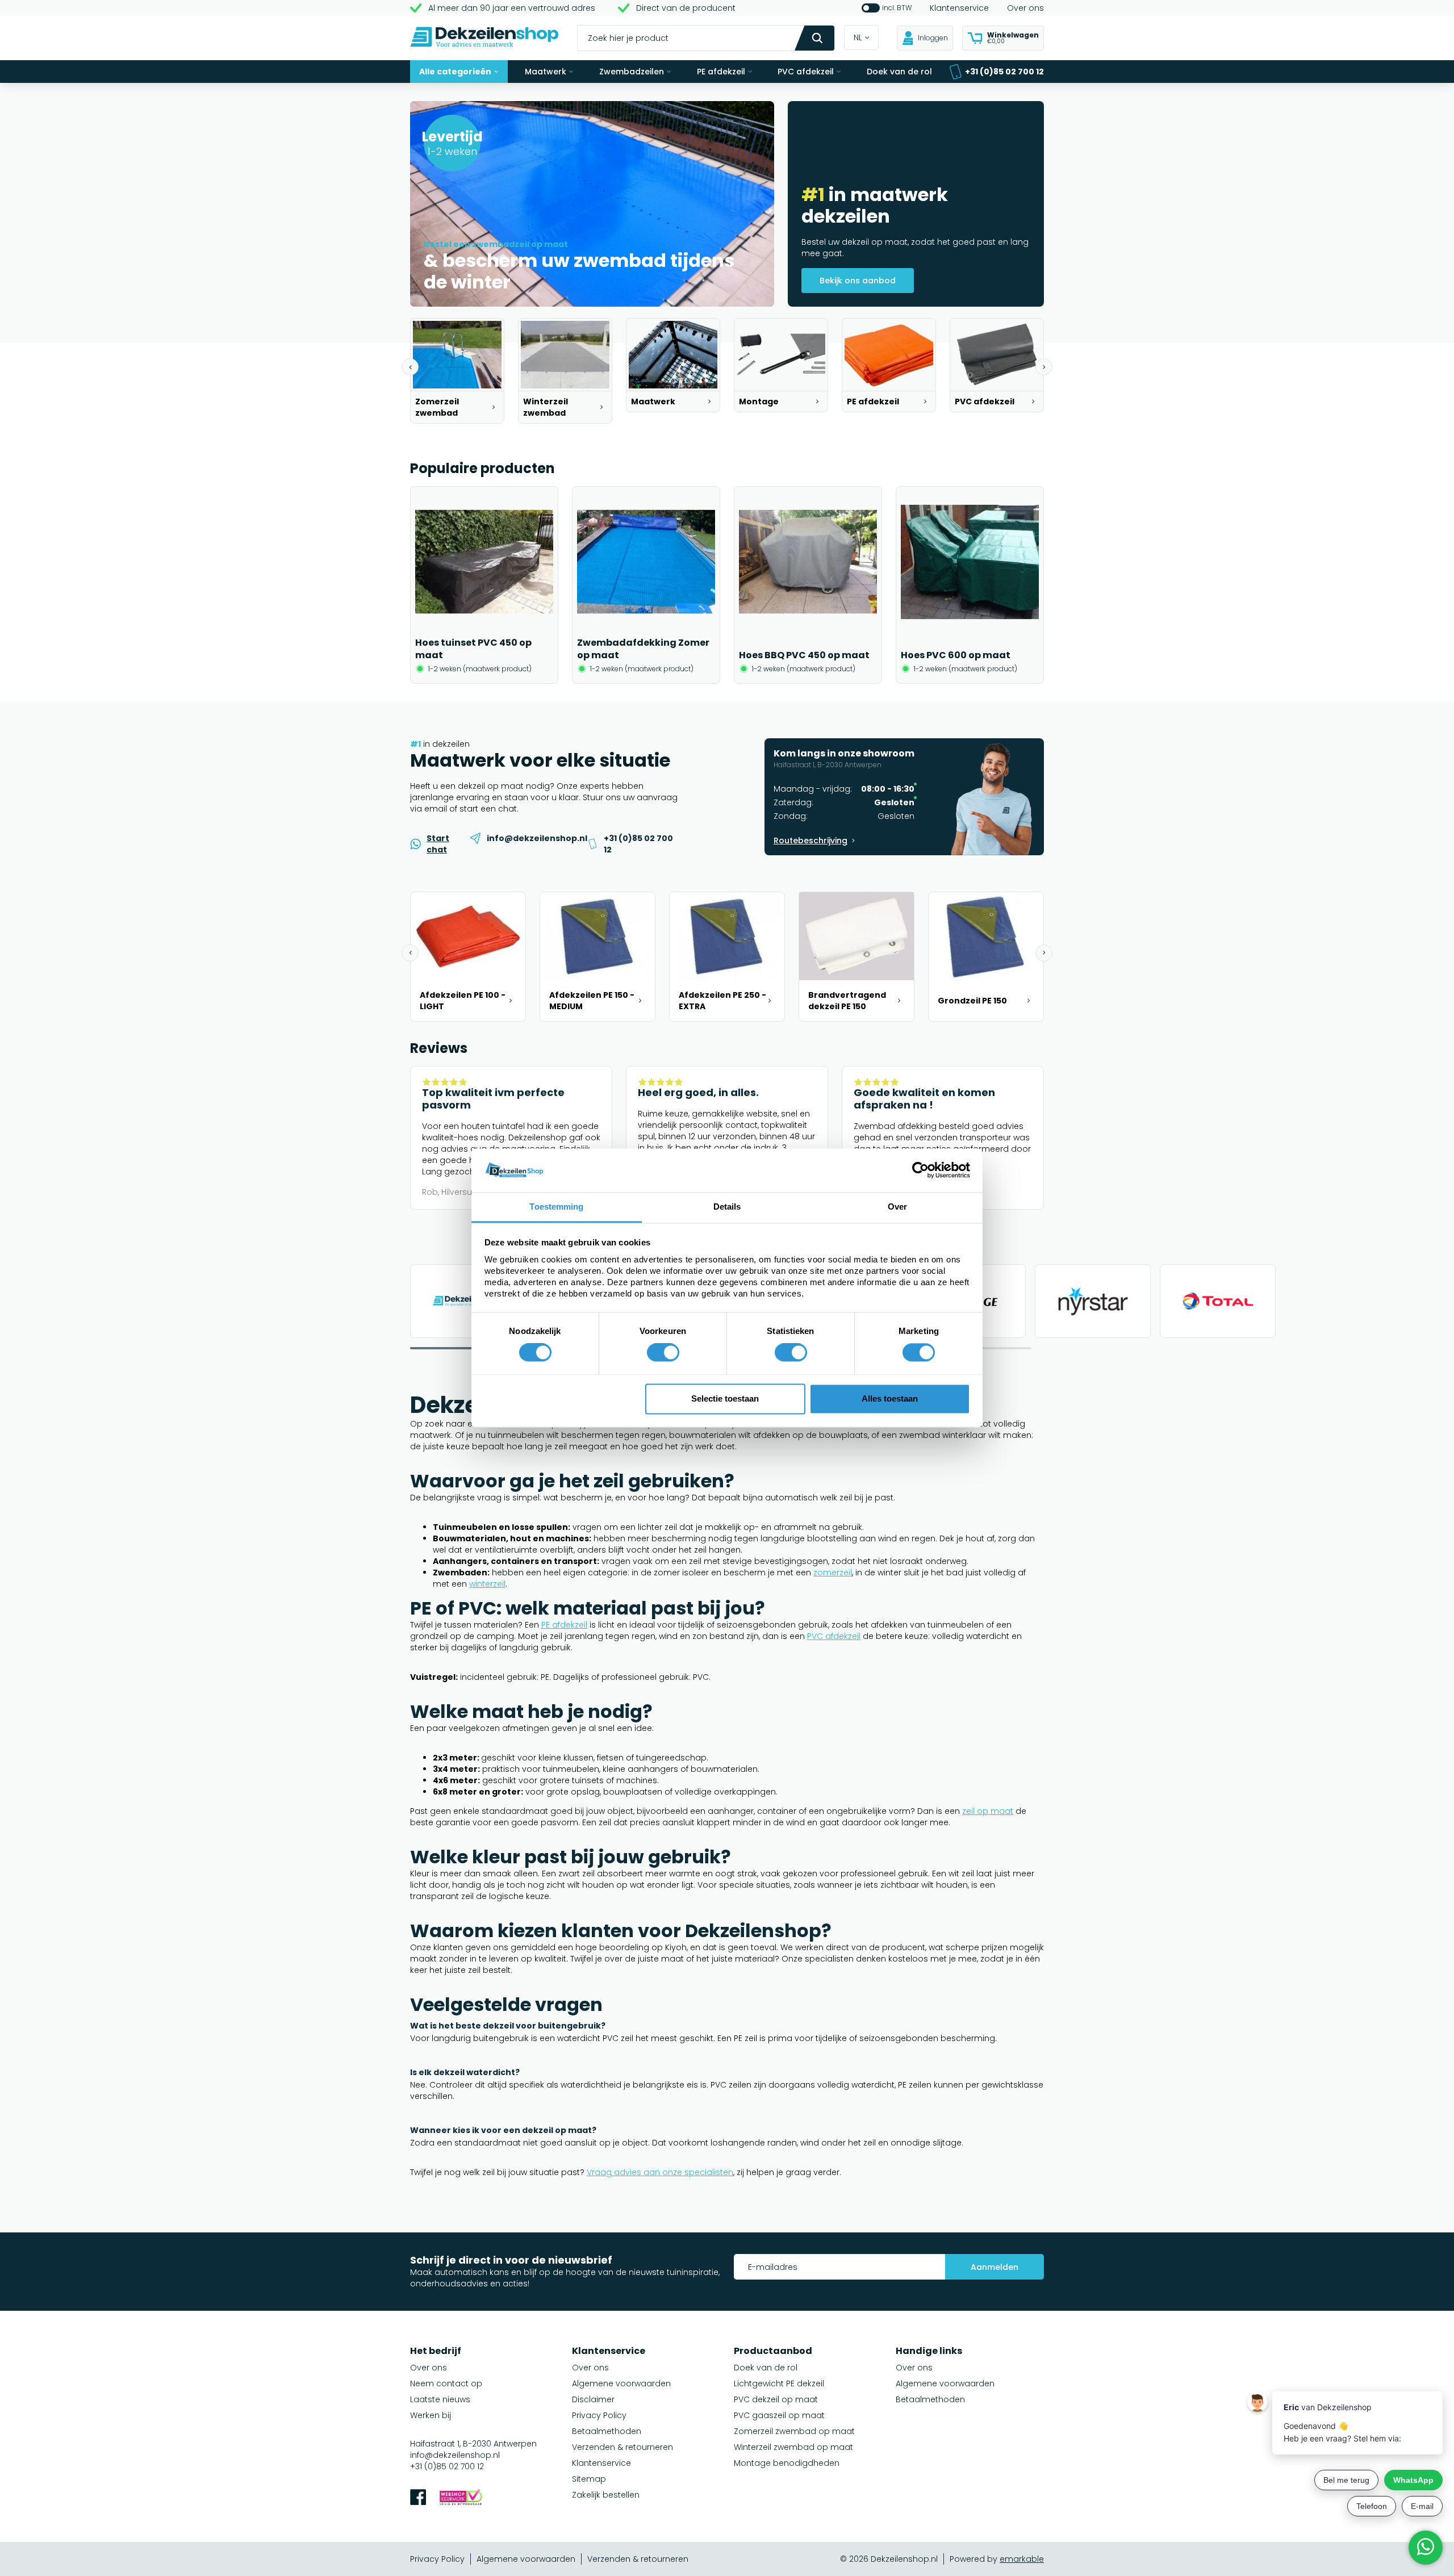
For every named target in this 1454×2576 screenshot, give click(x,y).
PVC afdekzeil (806, 72)
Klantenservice (959, 8)
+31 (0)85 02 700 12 (1004, 72)
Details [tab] (727, 1207)
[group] (457, 371)
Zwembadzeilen (632, 72)
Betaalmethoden (607, 2431)
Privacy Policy (599, 2415)
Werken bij (431, 2415)
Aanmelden (995, 2267)
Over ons (1025, 8)
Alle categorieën (455, 72)
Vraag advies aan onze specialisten (660, 2172)
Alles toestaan (890, 1398)
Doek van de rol (899, 72)
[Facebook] (418, 2498)
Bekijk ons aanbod (858, 281)
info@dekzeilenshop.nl (455, 2455)
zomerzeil (833, 1573)
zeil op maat (988, 1811)
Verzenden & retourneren (622, 2447)
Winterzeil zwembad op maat (793, 2447)
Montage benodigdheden (787, 2463)
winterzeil (487, 1584)
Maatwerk (546, 72)
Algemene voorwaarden (621, 2383)
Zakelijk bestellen (606, 2495)
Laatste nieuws (440, 2399)
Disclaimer (593, 2399)
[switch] (663, 1353)
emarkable (1022, 2559)
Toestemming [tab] (556, 1207)
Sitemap (589, 2479)
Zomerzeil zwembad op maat (794, 2431)
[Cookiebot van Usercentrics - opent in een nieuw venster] (920, 1170)
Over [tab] (897, 1207)
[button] (410, 367)
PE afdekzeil (721, 72)
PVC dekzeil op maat (776, 2399)
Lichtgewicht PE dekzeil (779, 2383)
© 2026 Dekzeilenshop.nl (889, 2559)
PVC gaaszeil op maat (779, 2415)
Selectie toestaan (725, 1398)
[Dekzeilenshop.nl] (484, 38)
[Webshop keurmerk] (461, 2498)
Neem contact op (446, 2383)
